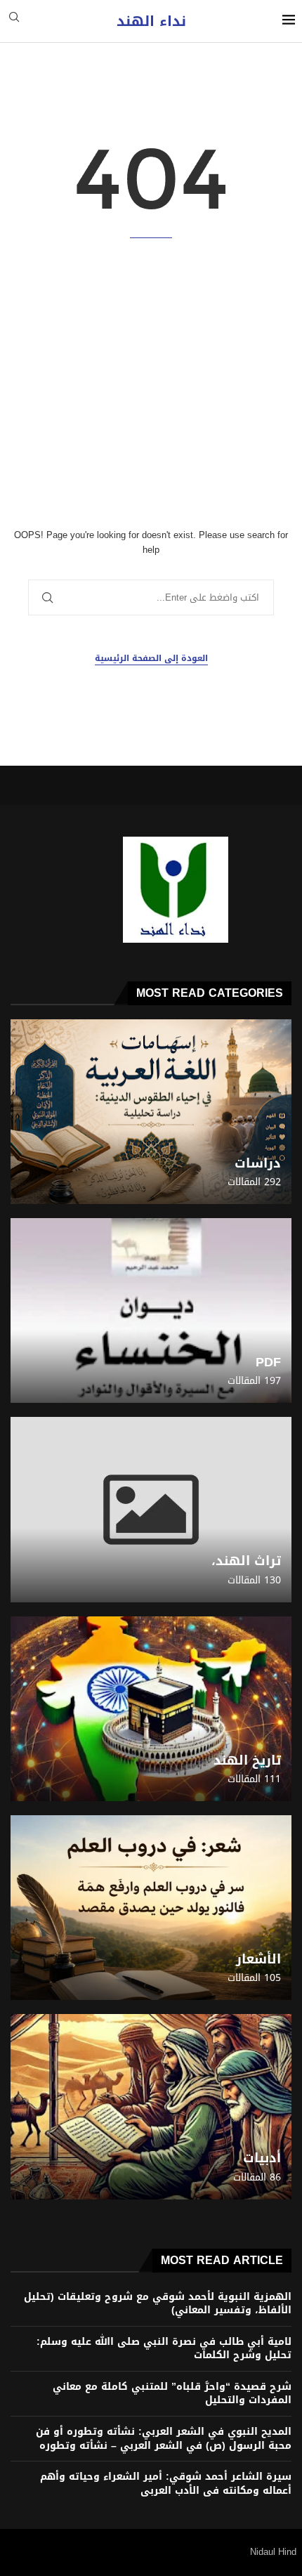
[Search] (14, 21)
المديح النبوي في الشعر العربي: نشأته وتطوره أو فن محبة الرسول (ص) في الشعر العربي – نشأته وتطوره (164, 2439)
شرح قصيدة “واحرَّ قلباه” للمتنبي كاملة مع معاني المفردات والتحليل (172, 2394)
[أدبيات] (151, 2106)
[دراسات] (151, 1112)
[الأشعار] (151, 1908)
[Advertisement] (151, 383)
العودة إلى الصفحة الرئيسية (151, 659)
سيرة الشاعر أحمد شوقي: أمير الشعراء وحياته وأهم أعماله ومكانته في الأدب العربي (166, 2484)
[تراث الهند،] (151, 1509)
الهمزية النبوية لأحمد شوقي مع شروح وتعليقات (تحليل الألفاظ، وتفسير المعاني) (158, 2304)
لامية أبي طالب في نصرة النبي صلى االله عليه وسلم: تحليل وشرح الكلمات (164, 2349)
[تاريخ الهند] (151, 1709)
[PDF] (151, 1310)
